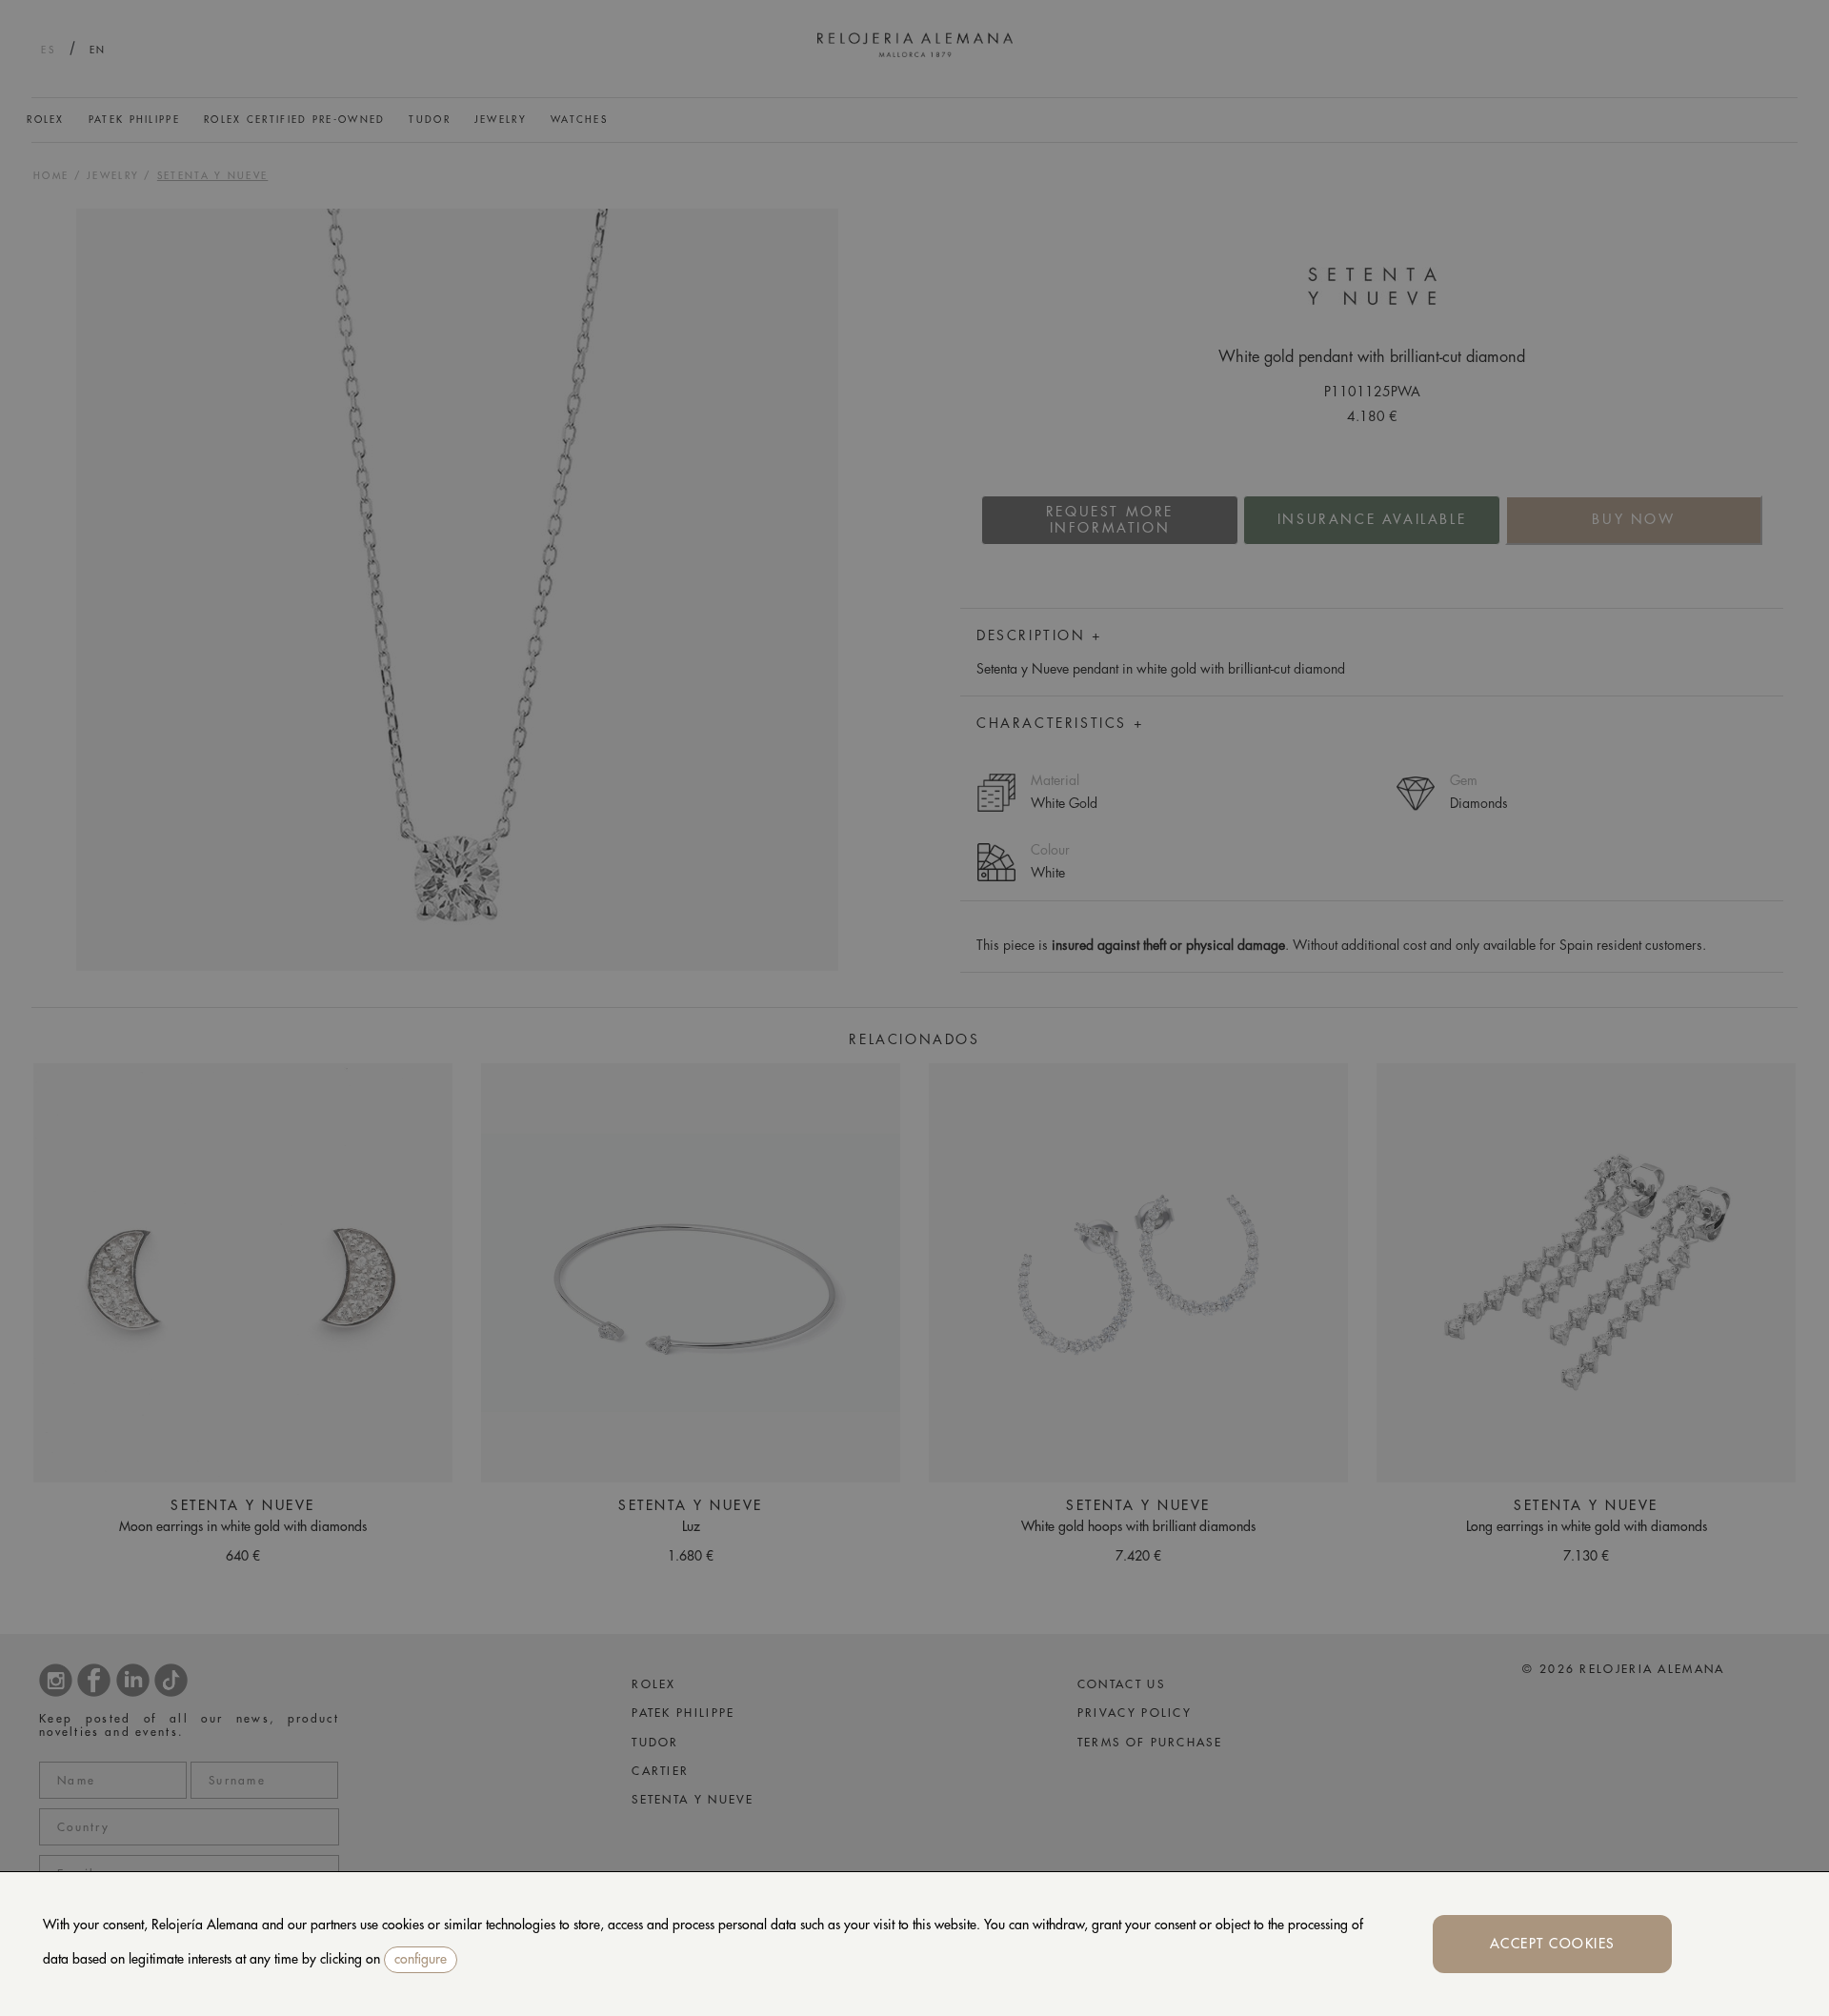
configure (421, 1959)
